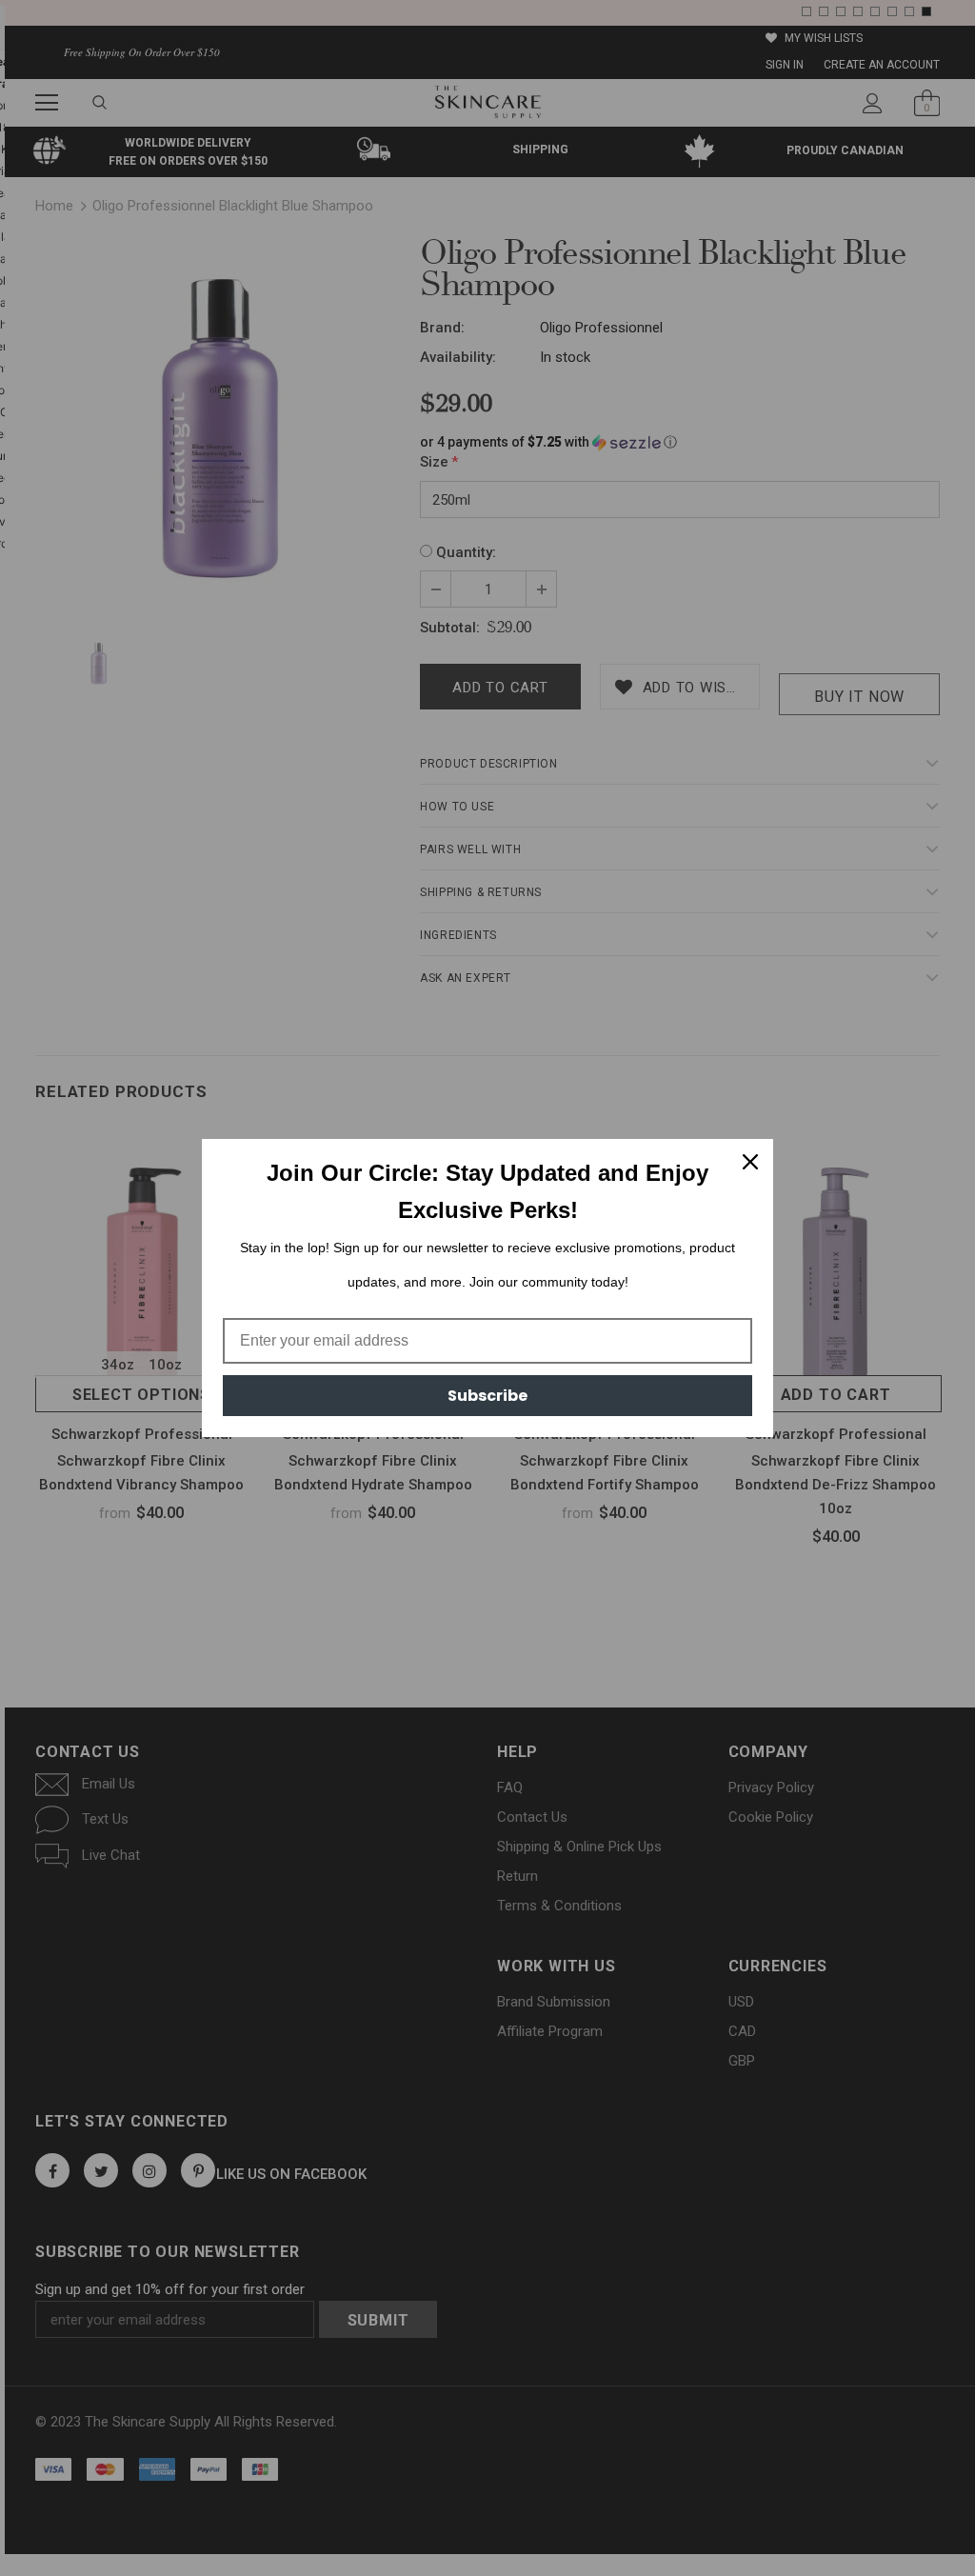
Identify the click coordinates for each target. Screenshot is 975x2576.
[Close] (750, 1162)
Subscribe (487, 1396)
